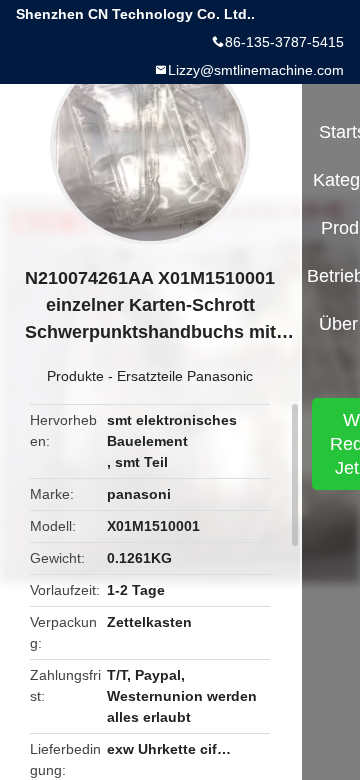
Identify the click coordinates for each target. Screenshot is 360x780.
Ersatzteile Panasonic (185, 376)
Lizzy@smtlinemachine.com (256, 70)
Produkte (75, 376)
